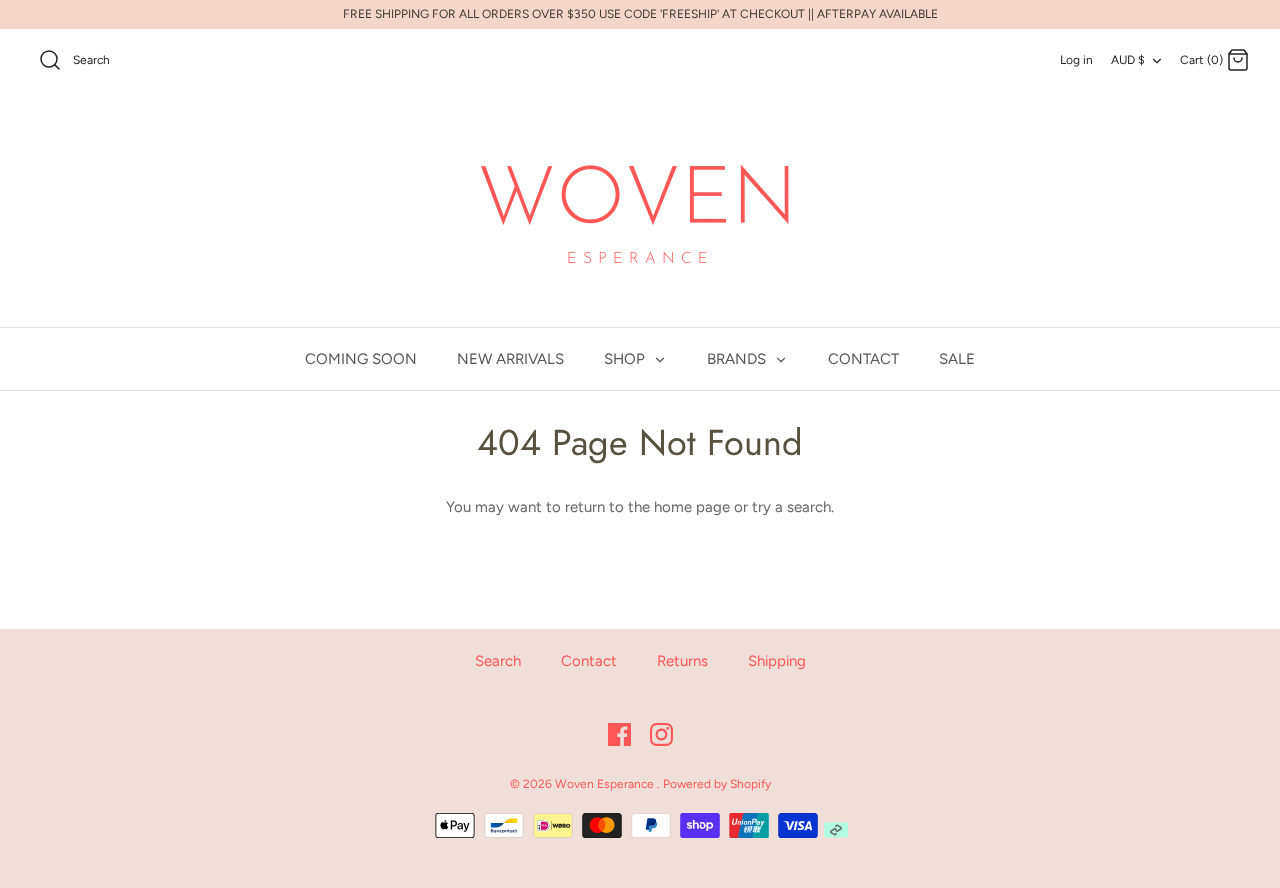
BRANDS (738, 359)
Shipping (777, 661)
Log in (1076, 60)
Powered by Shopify (717, 784)
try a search (791, 507)
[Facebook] (619, 734)
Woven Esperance (606, 784)
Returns (682, 661)
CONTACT (863, 359)
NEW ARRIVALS (510, 359)
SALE (957, 359)
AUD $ (1128, 60)
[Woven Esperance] (640, 210)
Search (498, 661)
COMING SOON (361, 359)
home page (692, 507)
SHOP (626, 359)
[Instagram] (661, 734)
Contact (589, 661)
